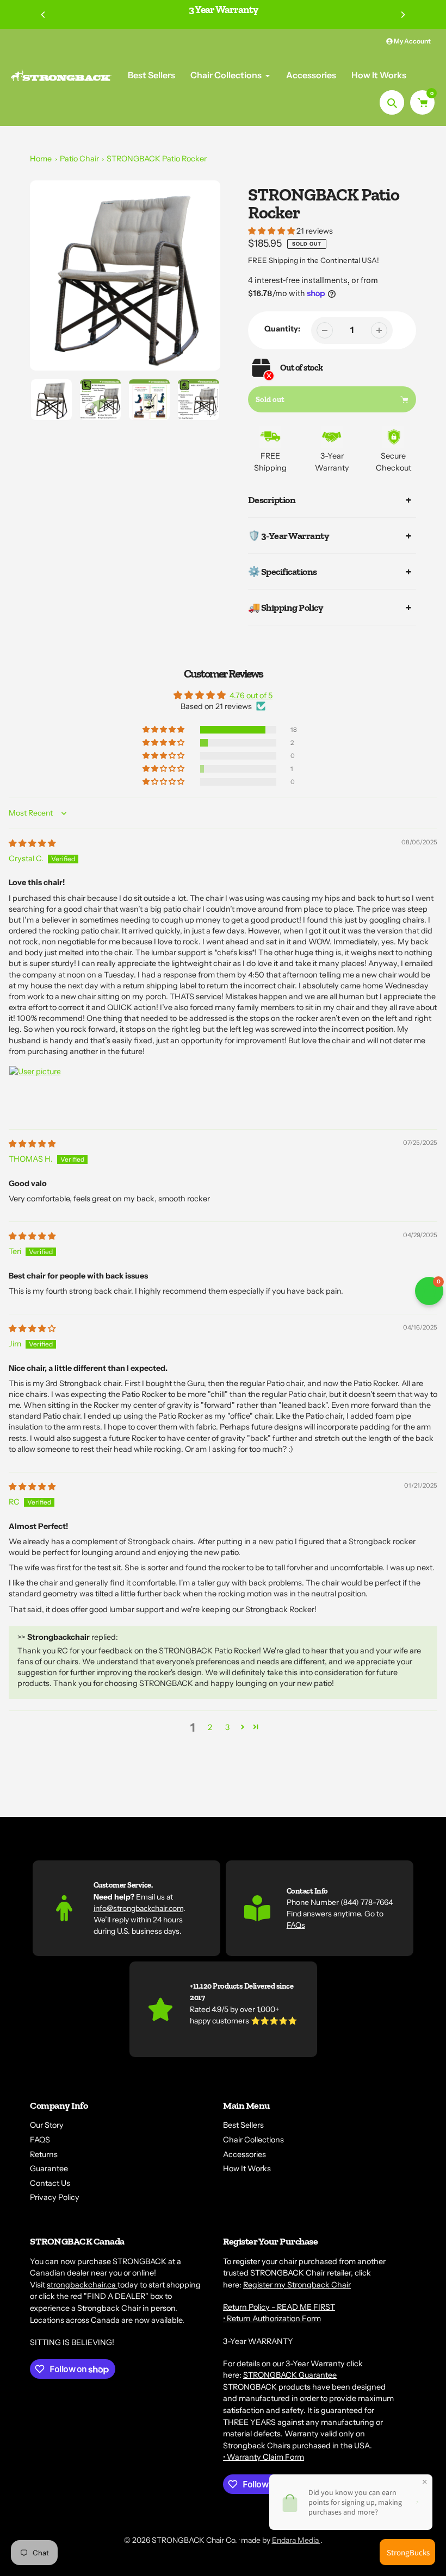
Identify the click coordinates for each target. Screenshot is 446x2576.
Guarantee (49, 2168)
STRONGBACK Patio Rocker (157, 159)
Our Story (47, 2125)
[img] (32, 843)
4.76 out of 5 (251, 695)
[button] (272, 231)
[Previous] (44, 15)
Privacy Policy (55, 2197)
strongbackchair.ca (82, 2285)
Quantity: (282, 329)
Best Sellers (243, 2125)
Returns (44, 2154)
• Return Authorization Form (272, 2318)
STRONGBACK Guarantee (290, 2375)
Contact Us (50, 2183)
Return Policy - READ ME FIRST (279, 2307)
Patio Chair (79, 159)
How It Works (247, 2168)
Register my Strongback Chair (297, 2285)
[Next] (402, 15)
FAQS (40, 2140)
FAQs (296, 1925)
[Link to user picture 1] (35, 1092)
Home (41, 159)
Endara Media (296, 2540)
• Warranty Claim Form (264, 2457)
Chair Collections (253, 2140)
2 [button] (210, 1727)
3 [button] (227, 1727)
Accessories (244, 2154)
